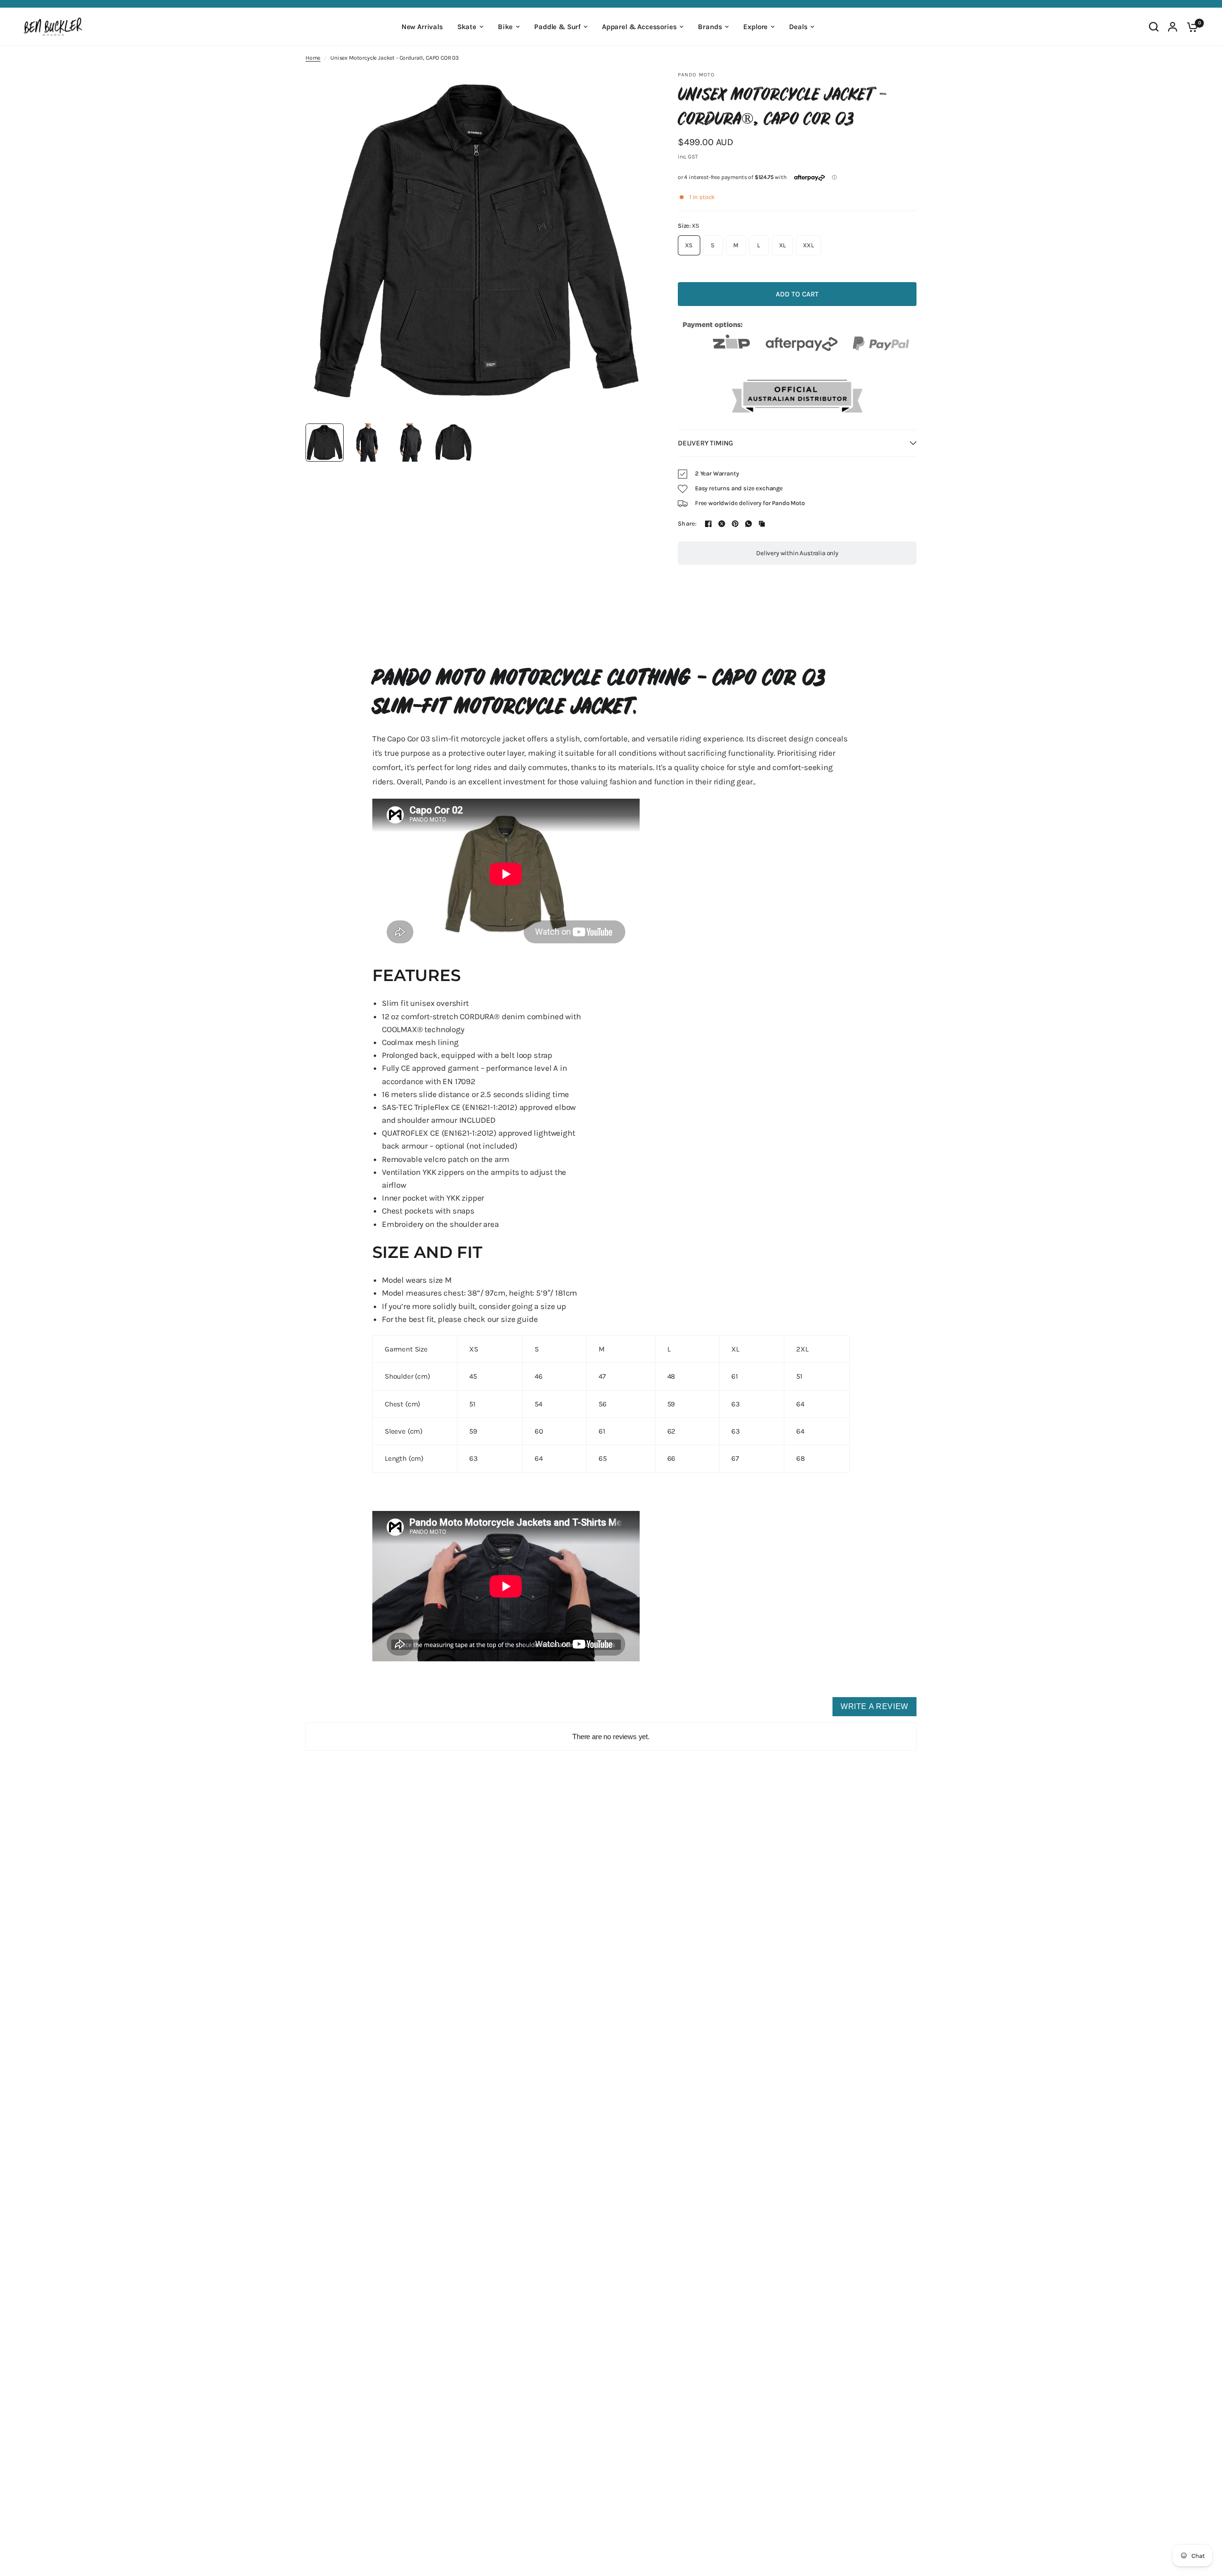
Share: (687, 523)
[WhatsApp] (748, 524)
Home (313, 58)
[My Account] (1173, 27)
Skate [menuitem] (467, 27)
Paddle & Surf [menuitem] (557, 27)
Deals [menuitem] (798, 27)
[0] (1190, 27)
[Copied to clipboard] (762, 524)
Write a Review (874, 1706)
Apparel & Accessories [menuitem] (639, 27)
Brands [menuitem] (710, 27)
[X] (722, 524)
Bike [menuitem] (505, 27)
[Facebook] (708, 524)
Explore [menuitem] (755, 27)
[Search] (1154, 27)
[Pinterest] (735, 524)
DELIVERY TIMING (705, 443)
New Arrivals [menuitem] (422, 27)
